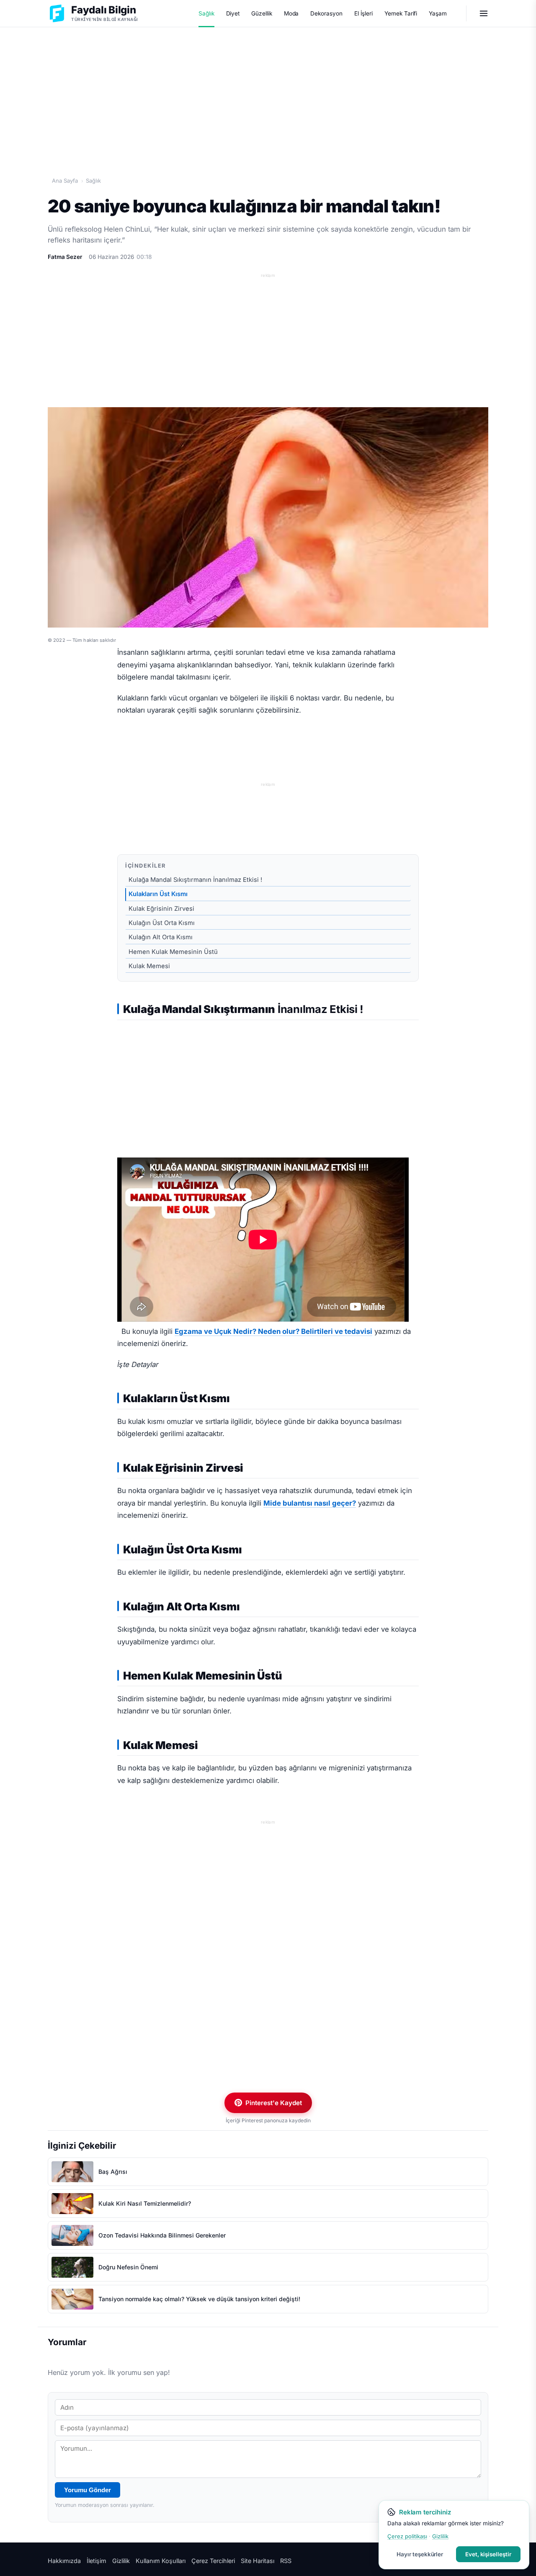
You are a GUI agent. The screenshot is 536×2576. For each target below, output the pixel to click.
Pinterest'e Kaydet (274, 2103)
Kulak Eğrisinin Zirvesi (161, 909)
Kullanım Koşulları (161, 2561)
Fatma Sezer (65, 257)
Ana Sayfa (65, 181)
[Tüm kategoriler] (484, 13)
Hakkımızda (64, 2561)
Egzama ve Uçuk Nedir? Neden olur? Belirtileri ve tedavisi (273, 1331)
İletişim (97, 2561)
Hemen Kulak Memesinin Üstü (173, 952)
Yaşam (438, 13)
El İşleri (363, 13)
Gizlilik (121, 2561)
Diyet (233, 13)
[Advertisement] (268, 93)
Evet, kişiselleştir (488, 2554)
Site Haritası (258, 2561)
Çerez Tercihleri (213, 2561)
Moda (291, 13)
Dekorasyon (326, 13)
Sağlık (206, 13)
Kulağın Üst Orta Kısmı (162, 923)
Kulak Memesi (149, 966)
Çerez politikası (407, 2536)
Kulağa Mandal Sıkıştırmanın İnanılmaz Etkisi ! (195, 880)
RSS (286, 2561)
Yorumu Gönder (88, 2490)
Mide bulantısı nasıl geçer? (310, 1503)
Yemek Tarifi (401, 13)
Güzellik (262, 13)
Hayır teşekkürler (420, 2554)
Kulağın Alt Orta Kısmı (161, 937)
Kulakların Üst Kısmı (158, 894)
